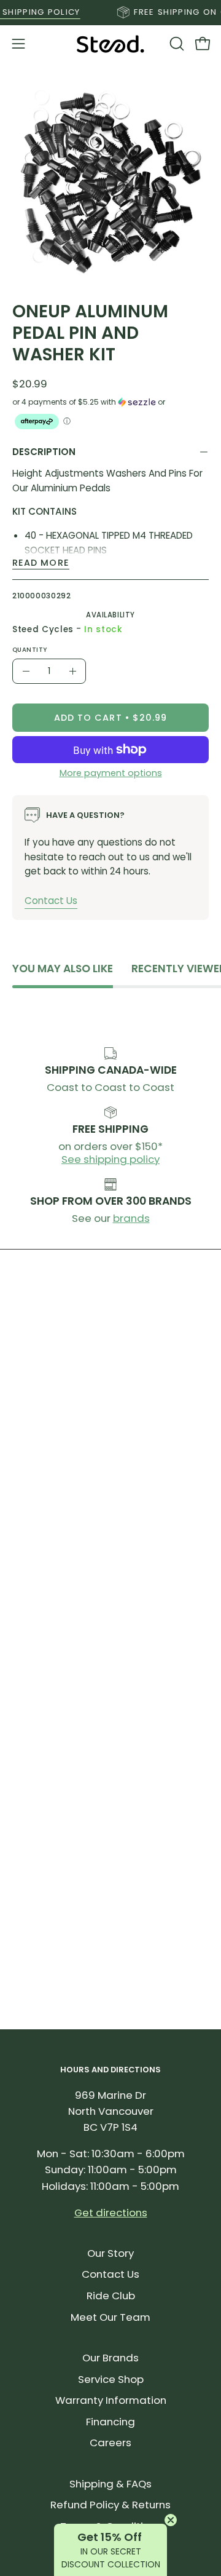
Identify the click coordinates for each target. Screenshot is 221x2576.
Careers (110, 2443)
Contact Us (51, 900)
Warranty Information (111, 2400)
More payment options (111, 773)
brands (131, 1218)
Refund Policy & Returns (110, 2505)
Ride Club (111, 2296)
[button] (176, 44)
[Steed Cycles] (110, 44)
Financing (110, 2422)
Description (44, 452)
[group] (110, 12)
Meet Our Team (110, 2317)
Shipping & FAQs (110, 2484)
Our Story (110, 2253)
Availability (110, 615)
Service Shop (111, 2379)
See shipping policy (110, 1159)
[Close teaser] (171, 2520)
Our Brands (110, 2358)
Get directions (111, 2213)
